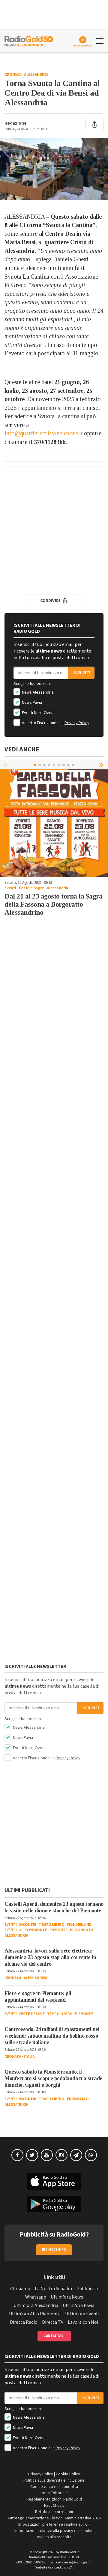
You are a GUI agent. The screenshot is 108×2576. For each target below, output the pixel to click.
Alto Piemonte (33, 1930)
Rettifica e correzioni (54, 2512)
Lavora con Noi (83, 2322)
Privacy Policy (77, 723)
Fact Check (54, 2506)
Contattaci (54, 2336)
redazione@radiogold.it (74, 2562)
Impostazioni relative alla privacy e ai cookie (54, 2531)
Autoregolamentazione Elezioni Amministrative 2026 (54, 2518)
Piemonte (58, 1930)
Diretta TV (53, 2322)
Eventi (10, 888)
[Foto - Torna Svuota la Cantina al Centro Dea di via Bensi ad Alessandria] (54, 169)
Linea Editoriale (54, 2493)
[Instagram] (61, 2155)
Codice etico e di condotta (54, 2487)
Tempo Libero (51, 1925)
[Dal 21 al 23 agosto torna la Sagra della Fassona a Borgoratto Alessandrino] (54, 823)
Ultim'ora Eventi (82, 2314)
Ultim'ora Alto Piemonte (35, 2314)
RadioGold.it (69, 2552)
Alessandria (36, 75)
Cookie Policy (68, 2474)
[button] (102, 765)
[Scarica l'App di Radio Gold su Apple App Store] (54, 2181)
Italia (29, 2056)
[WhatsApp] (91, 2155)
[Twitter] (32, 2155)
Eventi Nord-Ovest (38, 713)
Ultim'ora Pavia (79, 2305)
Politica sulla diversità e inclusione (54, 2480)
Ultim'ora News (67, 2297)
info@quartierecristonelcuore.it (43, 433)
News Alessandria (37, 692)
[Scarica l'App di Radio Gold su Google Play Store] (54, 2204)
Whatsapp (36, 2297)
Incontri (28, 1925)
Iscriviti (81, 673)
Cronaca (13, 75)
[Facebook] (17, 2155)
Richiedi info (54, 2250)
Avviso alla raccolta (54, 2537)
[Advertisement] (54, 527)
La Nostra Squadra (53, 2289)
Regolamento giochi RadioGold (54, 2499)
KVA (70, 2567)
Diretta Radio (24, 2322)
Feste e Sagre (31, 888)
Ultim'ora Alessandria (36, 2305)
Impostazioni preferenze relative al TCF (54, 2524)
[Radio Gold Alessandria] (29, 40)
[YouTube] (47, 2155)
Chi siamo (20, 2289)
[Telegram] (76, 2155)
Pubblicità (87, 2289)
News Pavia (31, 703)
